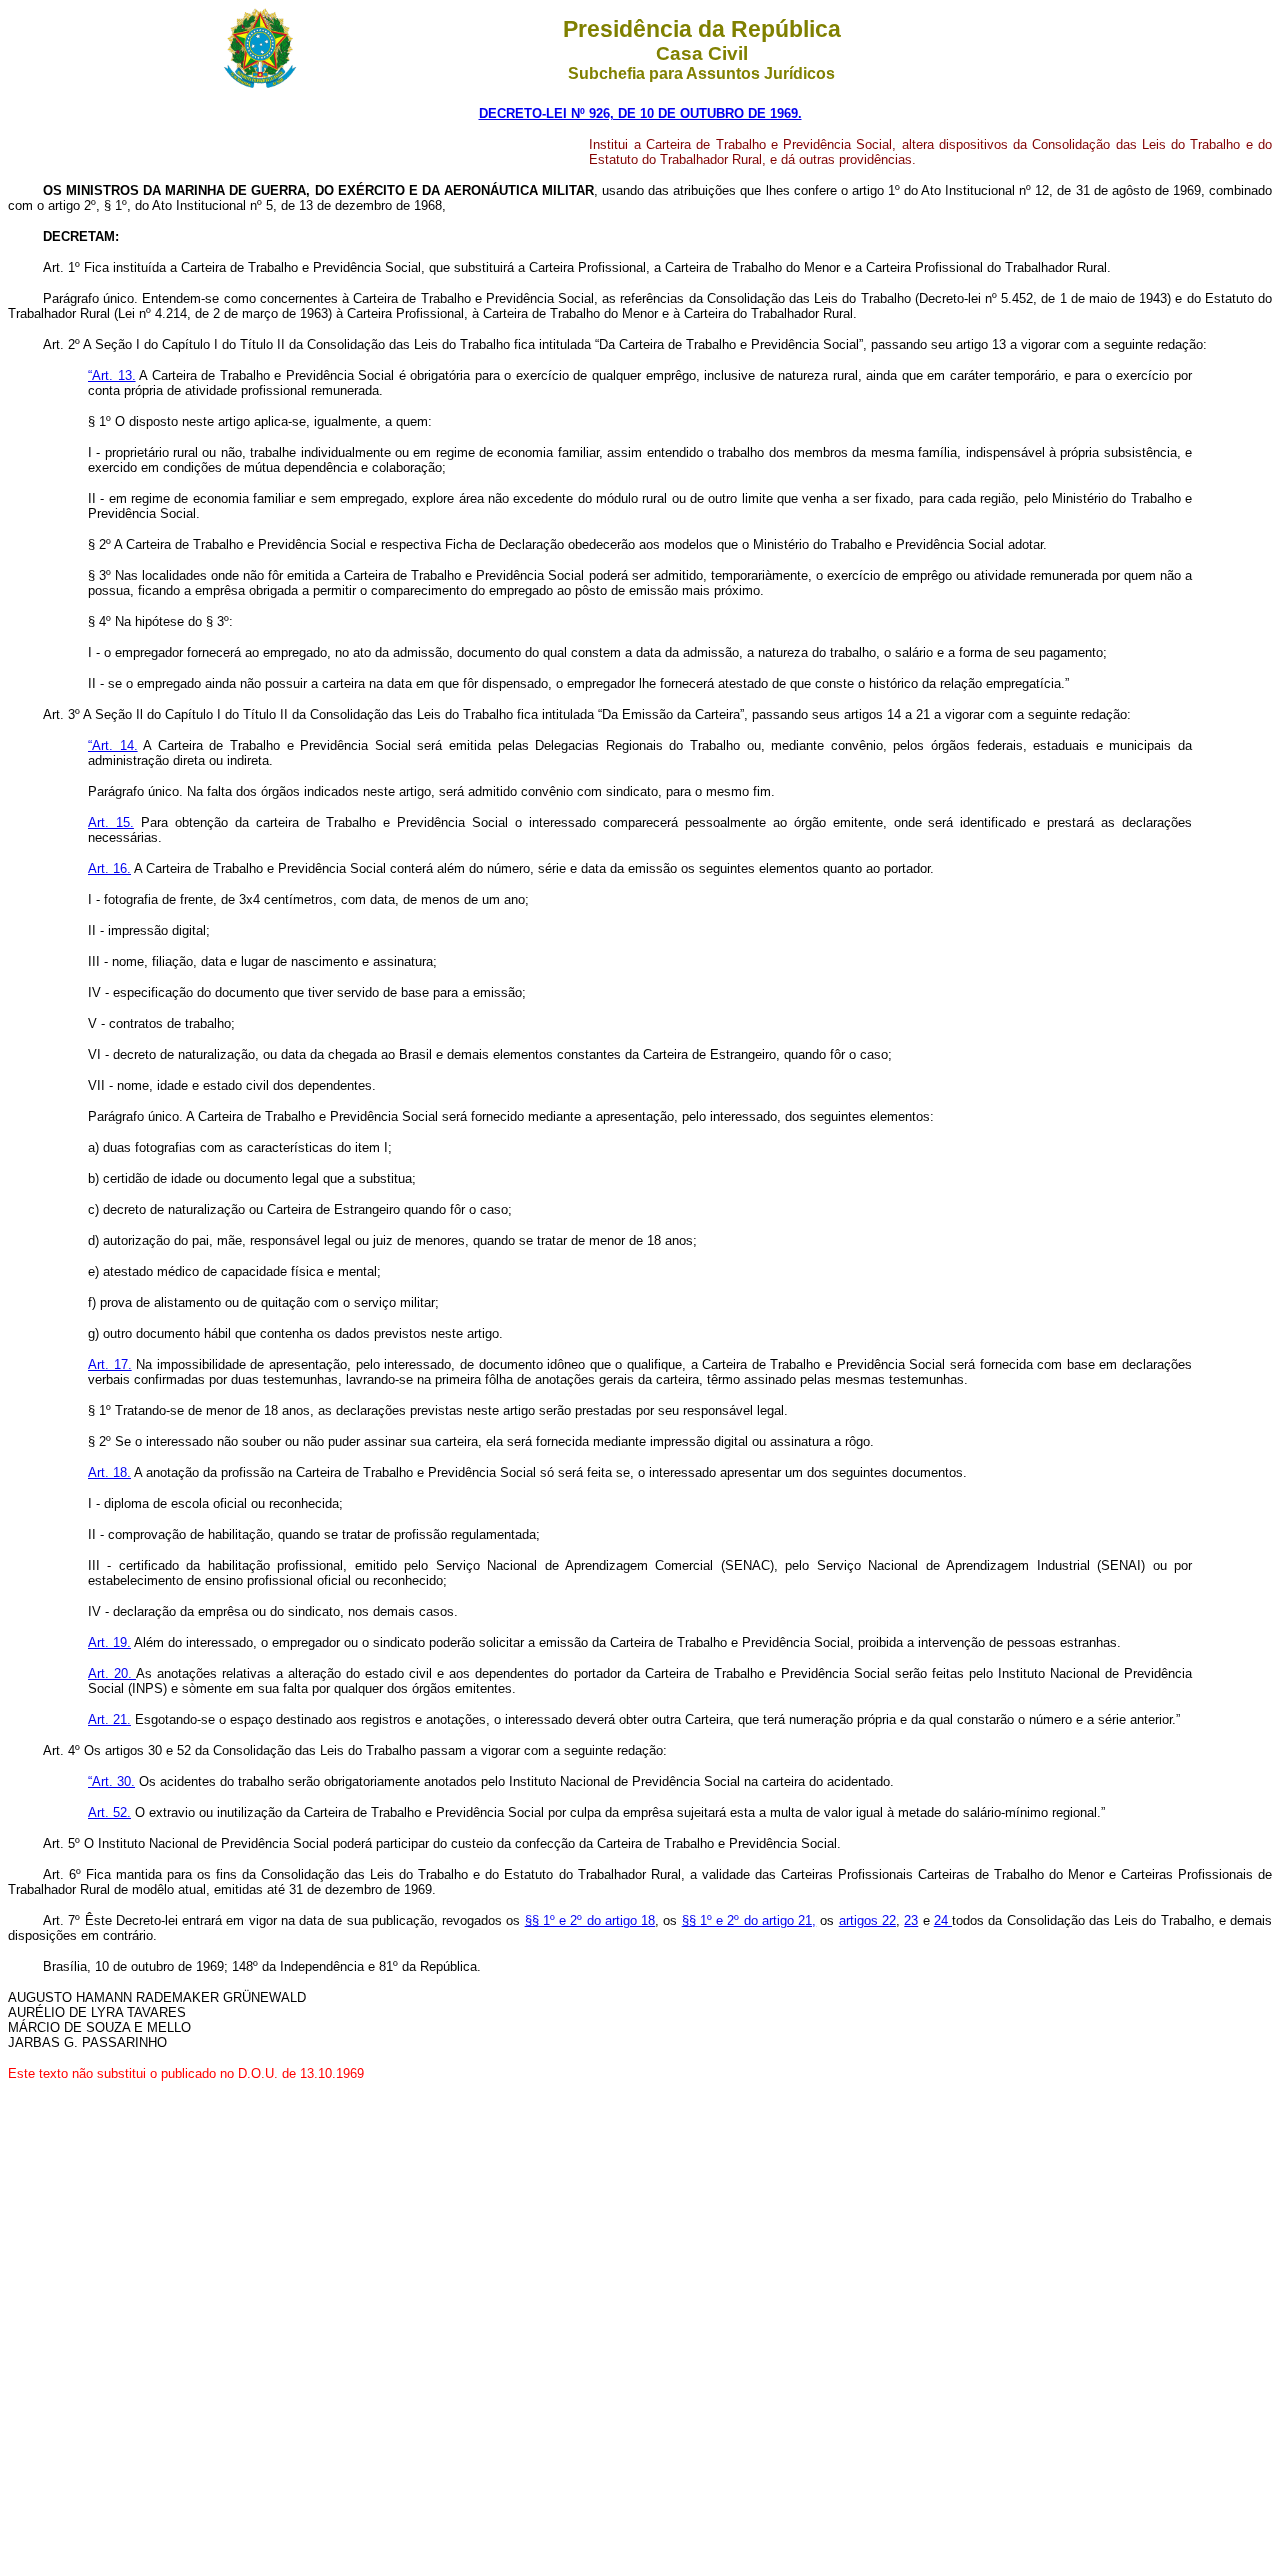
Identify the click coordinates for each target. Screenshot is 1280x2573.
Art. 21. (109, 1719)
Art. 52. (109, 1812)
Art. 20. (112, 1673)
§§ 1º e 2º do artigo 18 (590, 1920)
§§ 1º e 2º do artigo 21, (749, 1920)
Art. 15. (111, 822)
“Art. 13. (112, 375)
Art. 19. (109, 1642)
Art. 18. (109, 1472)
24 (943, 1920)
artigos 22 (867, 1920)
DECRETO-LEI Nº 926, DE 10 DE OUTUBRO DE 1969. (640, 113)
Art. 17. (110, 1364)
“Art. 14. (113, 745)
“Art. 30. (111, 1781)
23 (911, 1920)
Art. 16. (109, 868)
